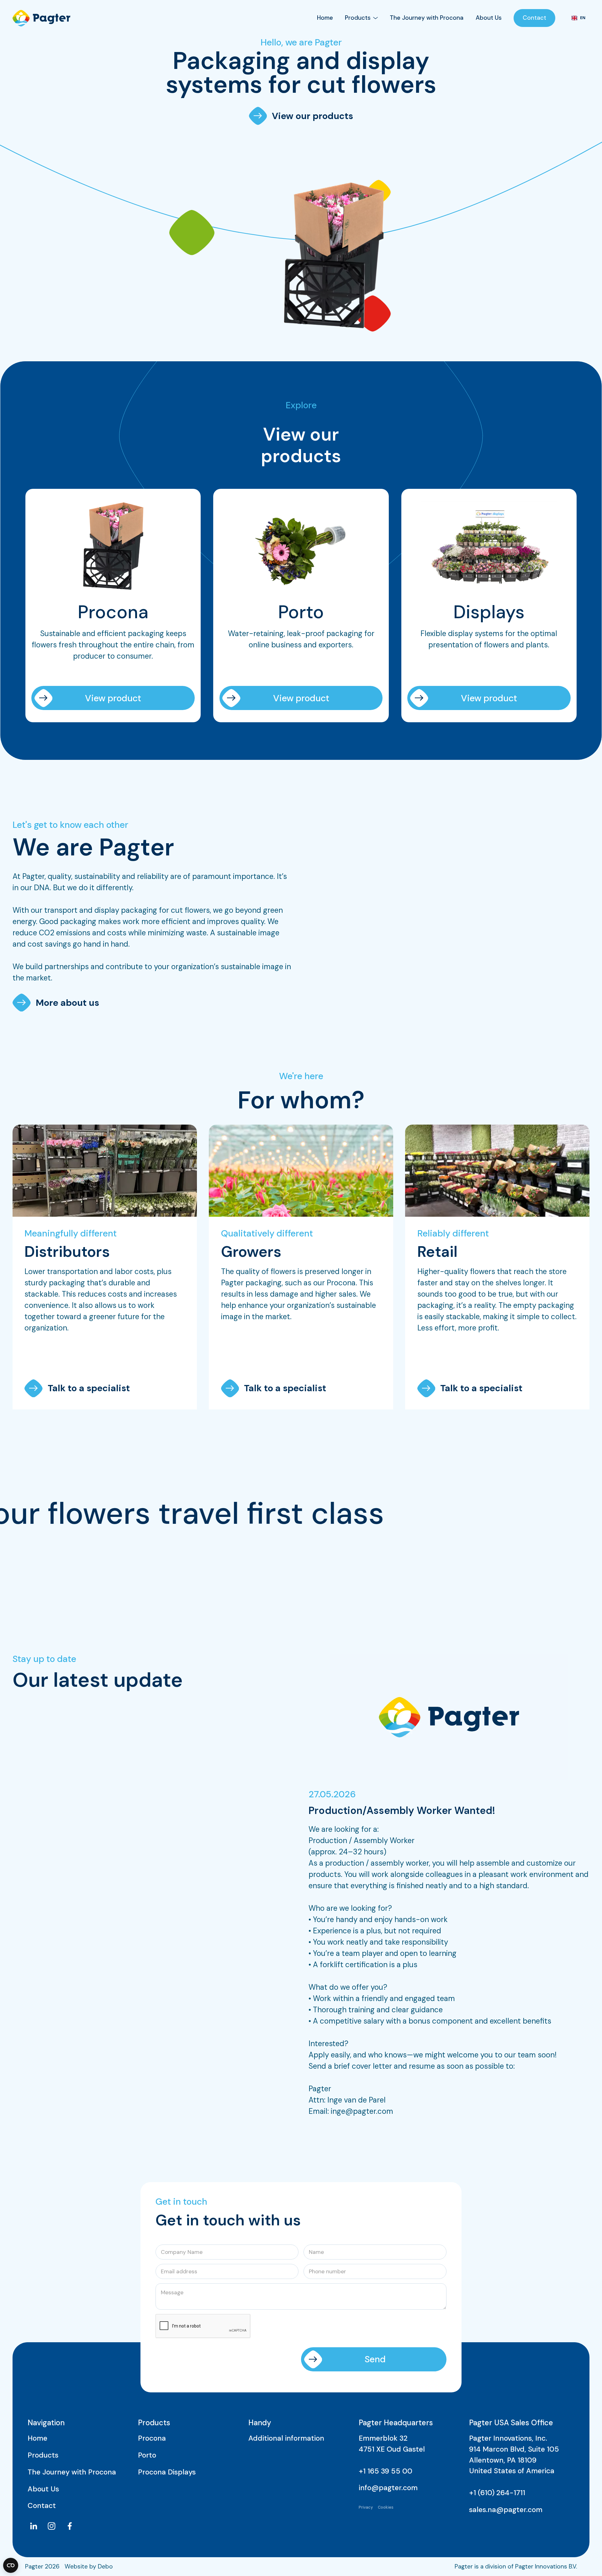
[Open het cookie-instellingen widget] (11, 2565)
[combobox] (578, 18)
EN (583, 18)
